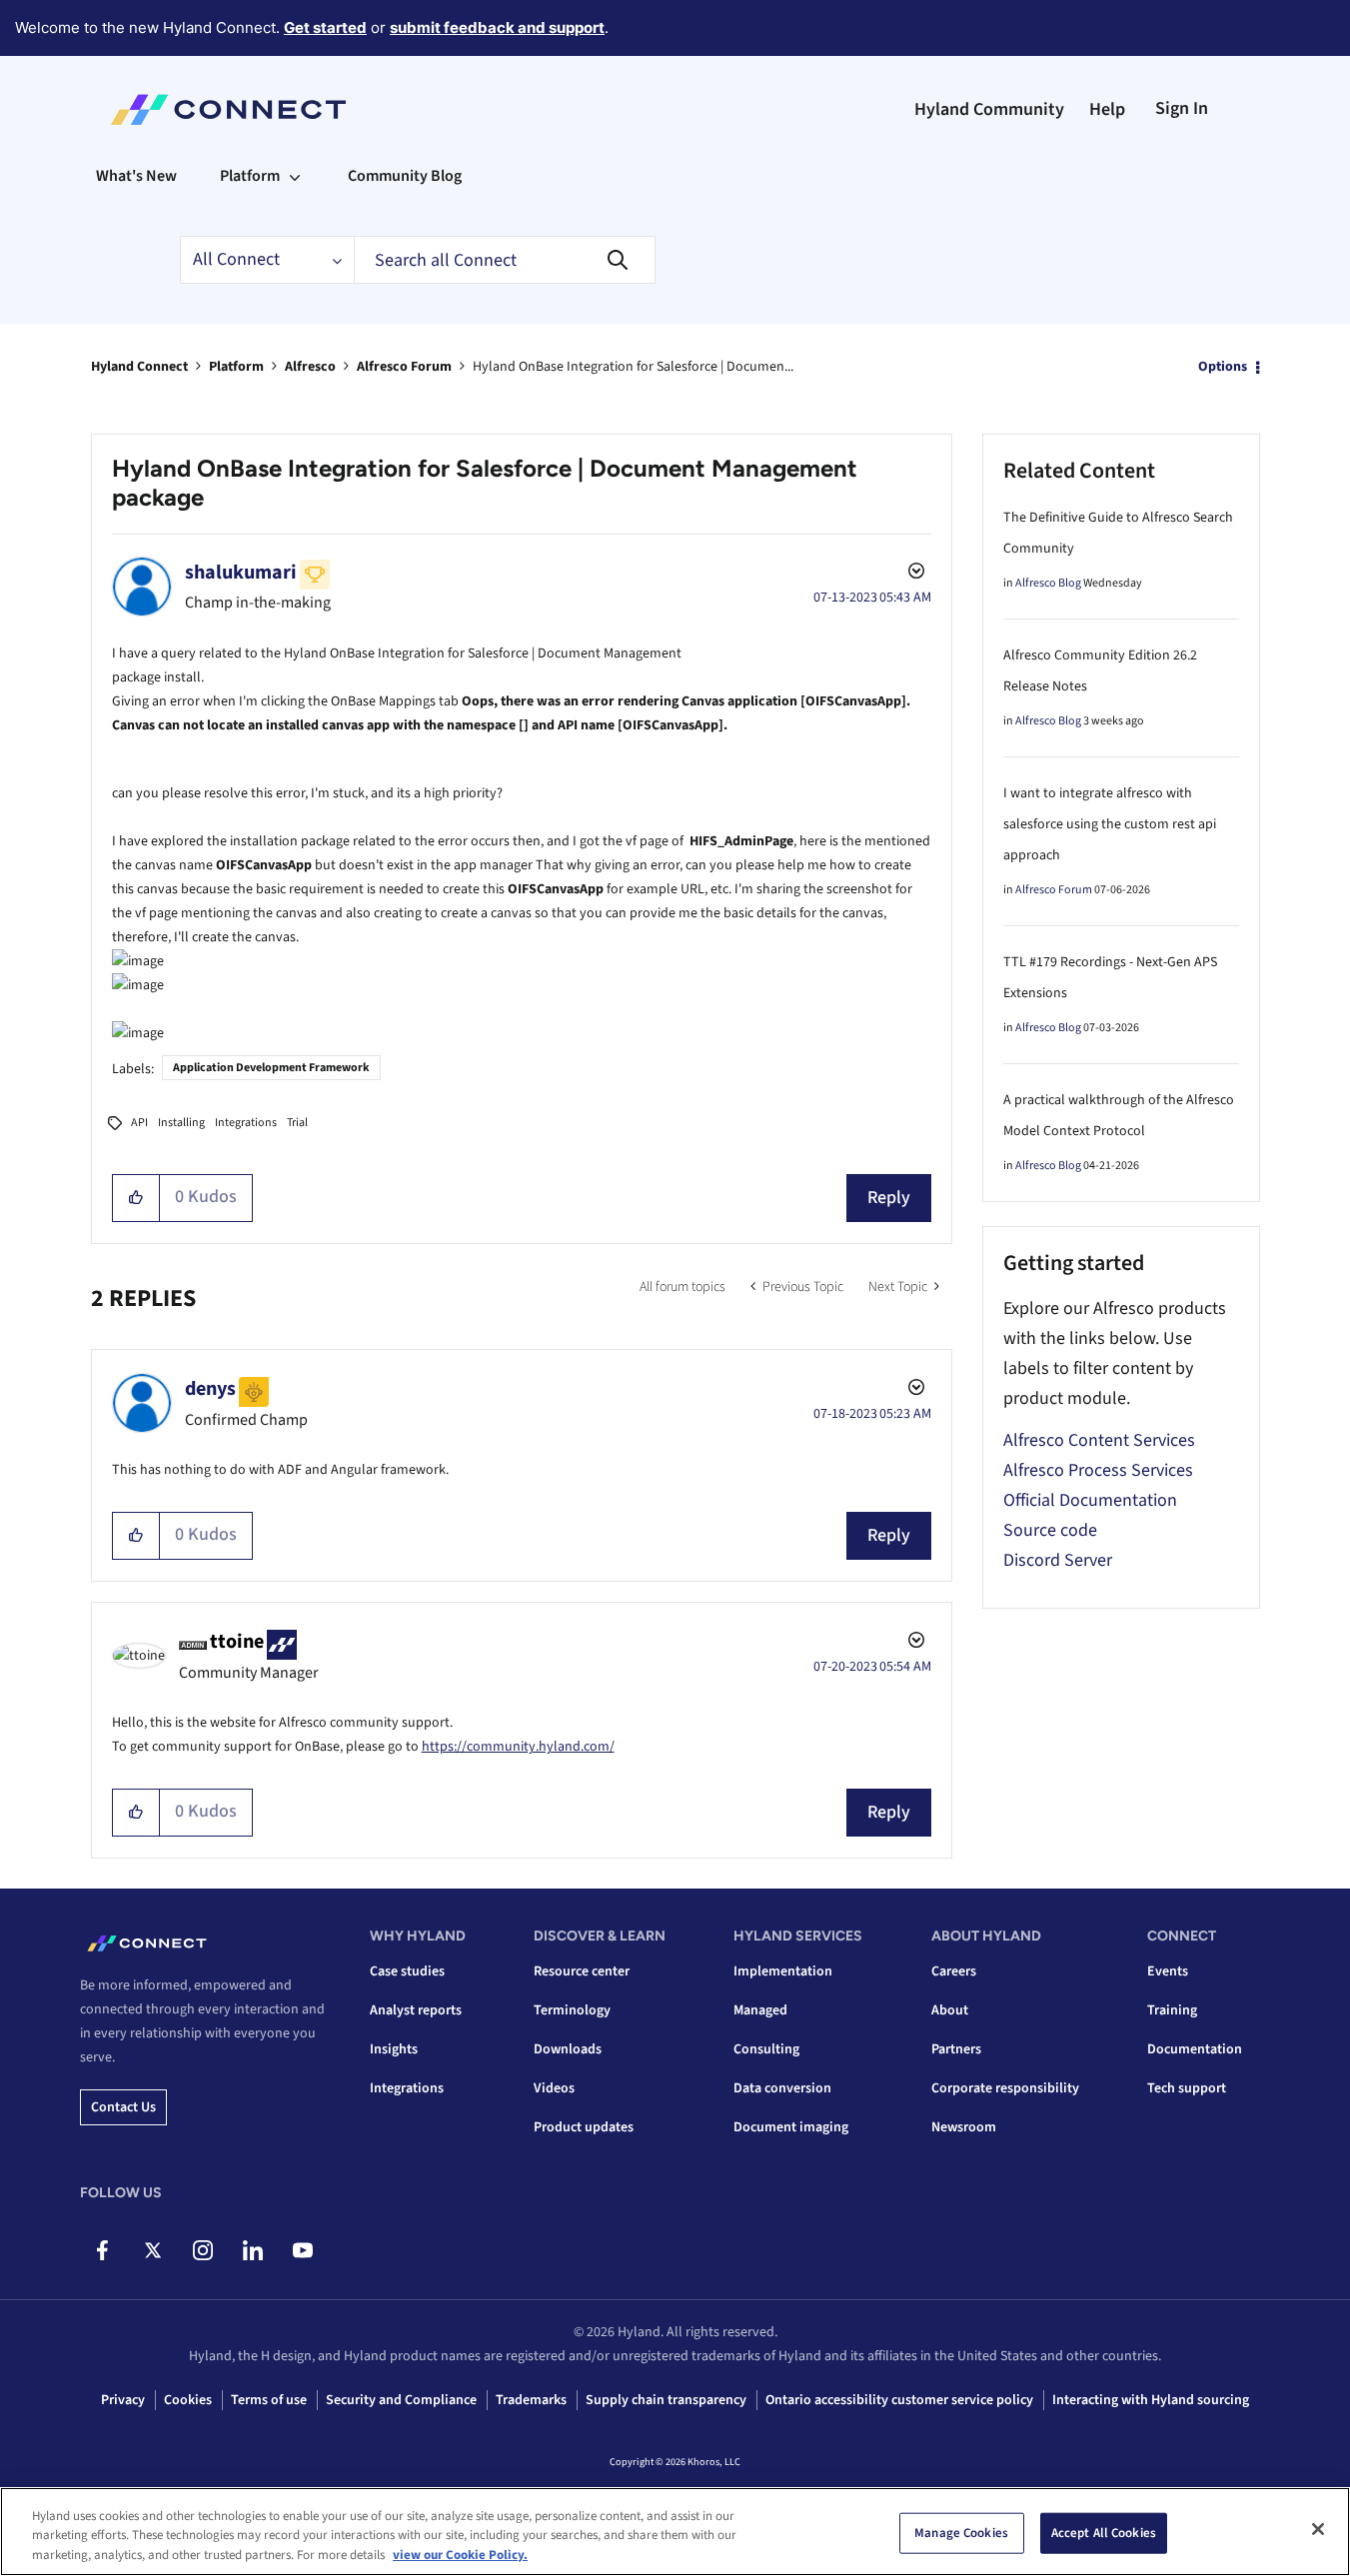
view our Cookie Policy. (460, 2555)
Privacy (123, 2400)
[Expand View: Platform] (295, 176)
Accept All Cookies (1104, 2532)
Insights (394, 2049)
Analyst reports (416, 2010)
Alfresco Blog (1048, 583)
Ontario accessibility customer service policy (899, 2400)
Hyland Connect (139, 367)
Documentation (1195, 2049)
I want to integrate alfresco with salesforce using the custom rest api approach (1110, 824)
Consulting (766, 2049)
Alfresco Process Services (1098, 1470)
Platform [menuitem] (250, 176)
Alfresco (310, 367)
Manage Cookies (961, 2532)
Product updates (584, 2127)
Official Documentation (1090, 1500)
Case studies (407, 1971)
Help (1107, 109)
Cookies (188, 2400)
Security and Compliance (401, 2400)
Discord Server (1058, 1560)
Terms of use (269, 2400)
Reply (889, 1198)
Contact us (123, 2107)
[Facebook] (102, 2250)
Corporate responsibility (1005, 2088)
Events (1168, 1971)
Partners (956, 2049)
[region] (675, 2532)
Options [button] (1223, 367)
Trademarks (531, 2400)
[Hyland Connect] (228, 110)
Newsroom (964, 2127)
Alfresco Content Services (1099, 1440)
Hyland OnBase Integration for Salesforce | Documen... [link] (633, 367)
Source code (1050, 1530)
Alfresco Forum (404, 367)
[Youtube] (302, 2250)
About (950, 2010)
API (139, 1123)
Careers (954, 1971)
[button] (136, 1198)
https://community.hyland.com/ (518, 1747)
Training (1172, 2010)
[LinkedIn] (252, 2250)
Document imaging (791, 2127)
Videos (554, 2088)
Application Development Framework (271, 1068)
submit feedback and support (497, 27)
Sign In (1182, 108)
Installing (181, 1123)
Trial (297, 1123)
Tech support (1187, 2088)
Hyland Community (989, 109)
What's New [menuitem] (136, 176)
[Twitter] (152, 2250)
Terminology (572, 2010)
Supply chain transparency (666, 2400)
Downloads (568, 2049)
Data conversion (782, 2088)
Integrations (246, 1123)
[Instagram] (202, 2250)
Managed (760, 2010)
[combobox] (505, 260)
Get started (325, 27)
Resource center (582, 1971)
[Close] (1318, 2529)
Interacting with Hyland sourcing (1151, 2400)
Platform (236, 367)
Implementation (783, 1971)
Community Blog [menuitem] (405, 176)
